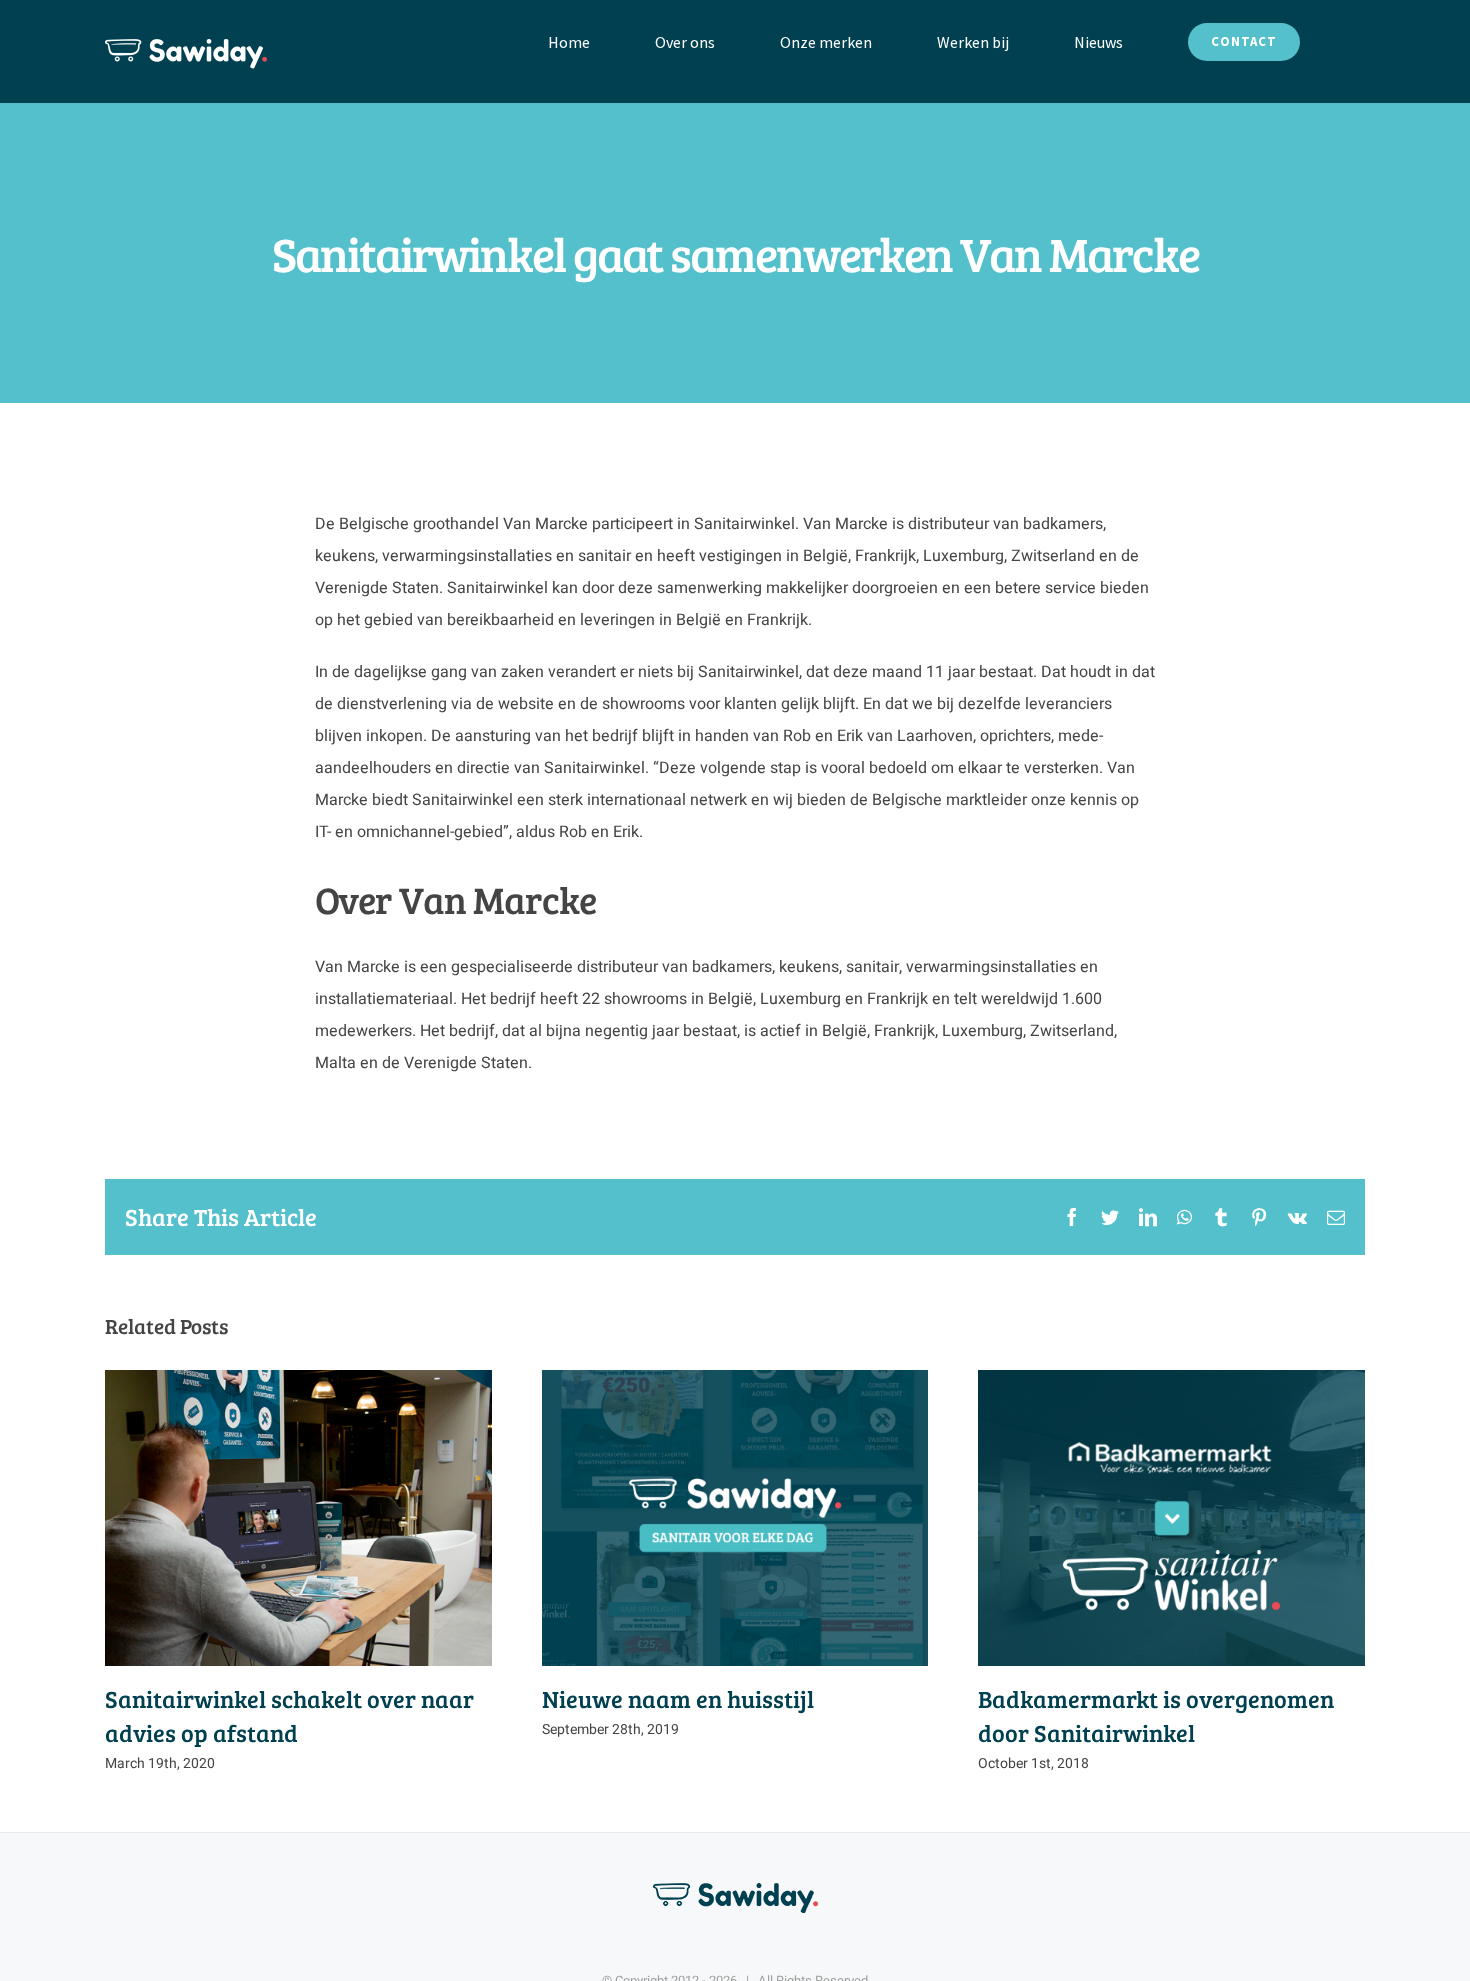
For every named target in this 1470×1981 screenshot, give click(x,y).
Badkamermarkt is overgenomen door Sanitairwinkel (1171, 1517)
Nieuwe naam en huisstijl (734, 1517)
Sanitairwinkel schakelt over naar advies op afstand (298, 1517)
